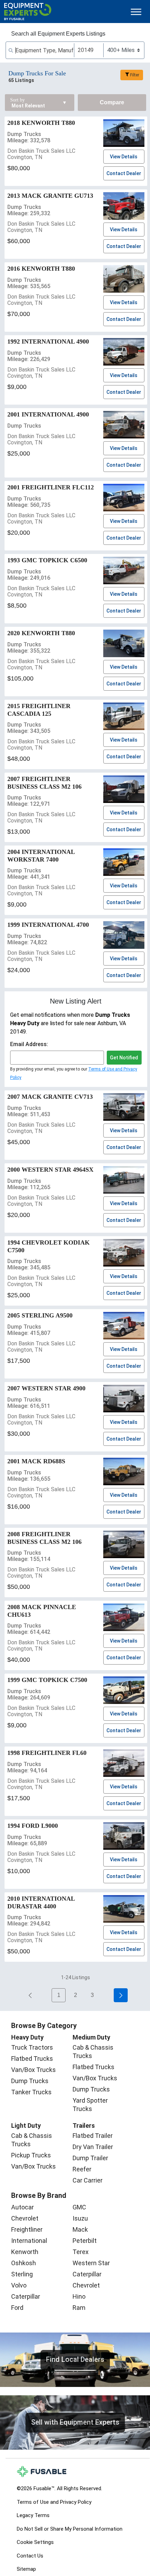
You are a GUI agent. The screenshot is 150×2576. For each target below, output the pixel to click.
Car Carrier (88, 2180)
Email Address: (29, 1044)
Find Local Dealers (75, 2359)
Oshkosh (24, 2263)
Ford (17, 2308)
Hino (79, 2296)
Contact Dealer (124, 173)
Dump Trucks (30, 2081)
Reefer (82, 2169)
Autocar (22, 2207)
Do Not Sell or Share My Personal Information (70, 2529)
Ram (79, 2308)
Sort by (17, 100)
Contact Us (30, 2556)
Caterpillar (26, 2296)
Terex (81, 2252)
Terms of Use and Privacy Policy (54, 2502)
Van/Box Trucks (33, 2070)
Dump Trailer (90, 2158)
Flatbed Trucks (32, 2059)
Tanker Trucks (31, 2092)
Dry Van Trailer (93, 2147)
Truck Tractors (32, 2047)
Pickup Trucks (31, 2155)
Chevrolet (25, 2218)
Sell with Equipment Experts (75, 2422)
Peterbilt (85, 2241)
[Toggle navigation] (136, 12)
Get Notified (124, 1058)
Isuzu (80, 2218)
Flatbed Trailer (93, 2136)
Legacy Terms (33, 2515)
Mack (80, 2229)
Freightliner (27, 2229)
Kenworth (25, 2252)
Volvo (19, 2285)
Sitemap (26, 2569)
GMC (79, 2207)
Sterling (22, 2274)
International (29, 2241)
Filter (135, 75)
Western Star (91, 2263)
